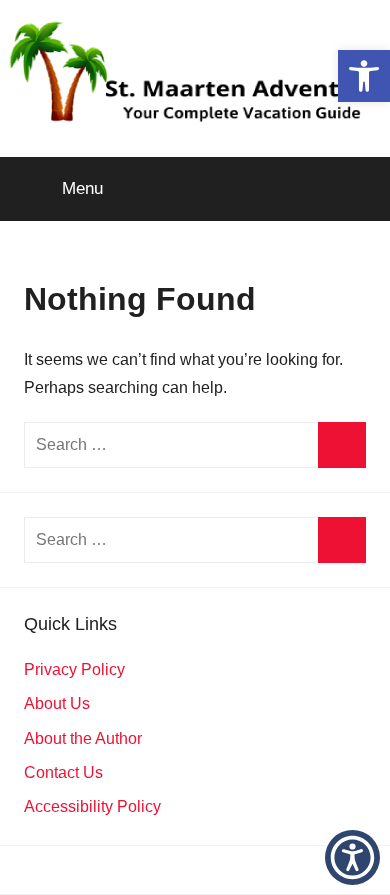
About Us (57, 703)
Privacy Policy (74, 669)
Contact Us (63, 772)
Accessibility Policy (92, 806)
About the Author (83, 738)
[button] (364, 76)
